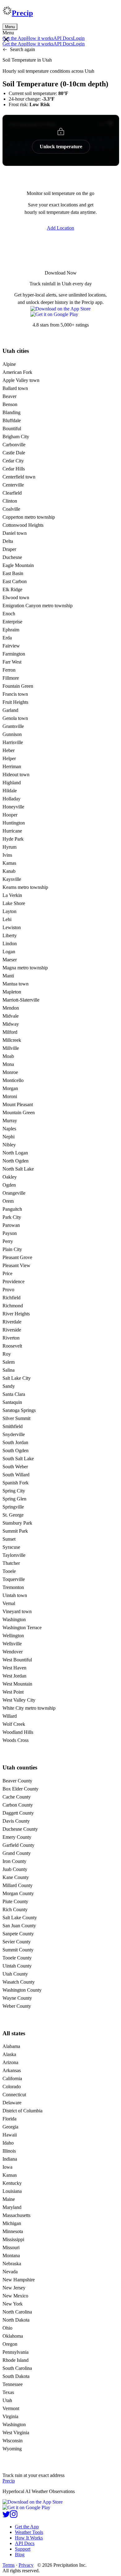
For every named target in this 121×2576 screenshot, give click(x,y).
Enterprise (12, 622)
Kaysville (12, 879)
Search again (22, 49)
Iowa (7, 2167)
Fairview (11, 646)
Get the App (27, 2527)
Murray (10, 1121)
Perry (8, 1241)
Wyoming (12, 2449)
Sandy (9, 1386)
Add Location (60, 228)
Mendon (11, 1008)
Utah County (15, 1974)
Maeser (10, 960)
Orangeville (14, 1193)
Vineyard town (17, 1611)
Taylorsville (14, 1555)
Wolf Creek (14, 1724)
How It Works (29, 2538)
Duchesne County (20, 1829)
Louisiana (12, 2191)
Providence (13, 1282)
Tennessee (13, 2384)
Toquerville (14, 1579)
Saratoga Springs (19, 1410)
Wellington (13, 1636)
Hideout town (16, 775)
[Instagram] (14, 2516)
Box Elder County (20, 1789)
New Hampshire (19, 2280)
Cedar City (13, 461)
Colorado (12, 2087)
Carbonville (14, 445)
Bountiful (12, 429)
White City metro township (29, 1708)
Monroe (10, 1072)
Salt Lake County (20, 1918)
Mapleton (12, 992)
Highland (12, 783)
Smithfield (13, 1426)
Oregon (10, 2344)
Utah (7, 2400)
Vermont (11, 2408)
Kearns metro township (25, 887)
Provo (8, 1290)
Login (79, 38)
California (12, 2078)
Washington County (22, 1990)
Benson (10, 404)
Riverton (11, 1338)
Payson (10, 1233)
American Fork (17, 372)
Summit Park (15, 1531)
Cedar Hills (14, 469)
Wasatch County (19, 1982)
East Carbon (15, 581)
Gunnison (12, 734)
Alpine (9, 364)
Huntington (14, 823)
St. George (13, 1515)
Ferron (9, 670)
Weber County (17, 2006)
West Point (13, 1692)
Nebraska (12, 2264)
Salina (9, 1370)
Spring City (14, 1491)
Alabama (11, 2046)
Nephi (9, 1137)
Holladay (11, 799)
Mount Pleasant (18, 1104)
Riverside (12, 1330)
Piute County (15, 1901)
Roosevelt (12, 1346)
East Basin (13, 573)
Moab (8, 1056)
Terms (9, 2565)
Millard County (18, 1885)
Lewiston (12, 927)
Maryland (12, 2207)
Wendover (13, 1652)
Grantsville (13, 726)
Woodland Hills (18, 1732)
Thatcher (11, 1563)
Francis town (15, 694)
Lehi (7, 919)
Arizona (10, 2062)
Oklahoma (13, 2336)
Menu (10, 27)
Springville (13, 1507)
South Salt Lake (18, 1459)
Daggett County (18, 1813)
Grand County (17, 1853)
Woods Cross (16, 1740)
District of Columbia (22, 2111)
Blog (20, 2554)
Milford (10, 1032)
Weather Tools (29, 2532)
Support (23, 2549)
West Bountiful (17, 1660)
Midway (11, 1024)
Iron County (14, 1861)
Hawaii (10, 2135)
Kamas (9, 863)
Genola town (15, 718)
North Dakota (16, 2320)
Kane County (16, 1877)
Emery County (17, 1837)
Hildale (10, 791)
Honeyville (13, 807)
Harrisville (13, 742)
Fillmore (11, 678)
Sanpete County (18, 1934)
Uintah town (15, 1595)
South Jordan (15, 1442)
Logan (9, 952)
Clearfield (12, 493)
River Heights (16, 1314)
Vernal (9, 1603)
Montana (11, 2256)
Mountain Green (19, 1113)
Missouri (11, 2247)
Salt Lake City (17, 1378)
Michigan (12, 2223)
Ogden (9, 1185)
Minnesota (13, 2231)
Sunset (9, 1539)
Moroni (10, 1096)
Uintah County (17, 1966)
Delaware (12, 2103)
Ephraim (11, 630)
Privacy (26, 2565)
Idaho (8, 2143)
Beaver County (17, 1781)
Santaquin (12, 1402)
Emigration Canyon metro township (38, 606)
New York (13, 2304)
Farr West (12, 662)
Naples (9, 1129)
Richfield (11, 1298)
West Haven (14, 1668)
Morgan (10, 1088)
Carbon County (18, 1805)
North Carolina (17, 2312)
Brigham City (16, 437)
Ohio (7, 2328)
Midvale (11, 1016)
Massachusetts (16, 2215)
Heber (9, 750)
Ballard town (15, 388)
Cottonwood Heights (23, 525)
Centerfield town (19, 477)
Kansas (10, 2175)
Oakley (10, 1177)
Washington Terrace (22, 1628)
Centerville (13, 485)
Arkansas (12, 2070)
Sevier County (17, 1942)
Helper (9, 758)
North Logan (15, 1153)
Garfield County (18, 1845)
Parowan (11, 1225)
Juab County (15, 1869)
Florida (9, 2119)
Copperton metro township (29, 517)
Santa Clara (14, 1394)
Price (7, 1273)
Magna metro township (25, 968)
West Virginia (16, 2433)
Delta (8, 541)
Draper (9, 549)
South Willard (16, 1475)
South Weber (15, 1467)
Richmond (13, 1306)
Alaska (9, 2054)
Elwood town (16, 597)
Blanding (11, 412)
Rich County (15, 1909)
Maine (9, 2199)
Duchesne (12, 557)
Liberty (10, 935)
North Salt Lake (18, 1169)
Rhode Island (16, 2360)
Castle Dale (14, 453)
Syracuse (11, 1547)
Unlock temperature (61, 147)
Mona (8, 1064)
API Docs (63, 38)
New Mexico (15, 2296)
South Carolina (17, 2368)
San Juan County (19, 1926)
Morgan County (18, 1893)
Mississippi (13, 2239)
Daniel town (15, 533)
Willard (10, 1716)
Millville (11, 1048)
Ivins (7, 855)
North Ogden (16, 1161)
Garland (10, 710)
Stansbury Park (17, 1523)
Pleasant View (16, 1265)
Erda (7, 638)
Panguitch (12, 1209)
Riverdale (12, 1322)
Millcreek (12, 1040)
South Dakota (16, 2376)
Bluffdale (12, 420)
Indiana (10, 2159)
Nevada (10, 2272)
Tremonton (13, 1587)
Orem (8, 1201)
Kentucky (12, 2183)
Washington (14, 1619)
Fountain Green (18, 686)
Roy (7, 1354)
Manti (8, 976)
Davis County (16, 1821)
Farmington (14, 654)
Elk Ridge (12, 589)
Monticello (13, 1080)
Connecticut (14, 2095)
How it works (40, 38)
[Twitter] (6, 2516)
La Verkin (12, 895)
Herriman (12, 766)
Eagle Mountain (18, 565)
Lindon (10, 944)
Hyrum (9, 847)
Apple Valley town (21, 380)
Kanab (9, 871)
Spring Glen (14, 1499)
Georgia (10, 2127)
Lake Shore (14, 903)
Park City (12, 1217)
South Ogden (16, 1450)
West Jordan (14, 1676)
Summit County (18, 1950)
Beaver (9, 396)
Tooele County (17, 1958)
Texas (8, 2392)
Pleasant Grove (17, 1257)
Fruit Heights (15, 702)
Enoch (9, 614)
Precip (22, 13)
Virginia (10, 2416)
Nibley (9, 1145)
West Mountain (17, 1684)
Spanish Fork (16, 1483)
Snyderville (14, 1434)
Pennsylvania (16, 2352)
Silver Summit (16, 1418)
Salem (9, 1362)
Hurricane (12, 831)
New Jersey (14, 2288)
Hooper (10, 815)
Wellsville (12, 1644)
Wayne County (17, 1998)
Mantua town (16, 984)
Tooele (9, 1571)
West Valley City (19, 1700)
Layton (9, 911)
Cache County (17, 1797)
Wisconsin (13, 2441)
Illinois (9, 2151)
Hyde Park (13, 839)
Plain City (12, 1249)
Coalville (11, 509)
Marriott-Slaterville (21, 1000)
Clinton (10, 501)
